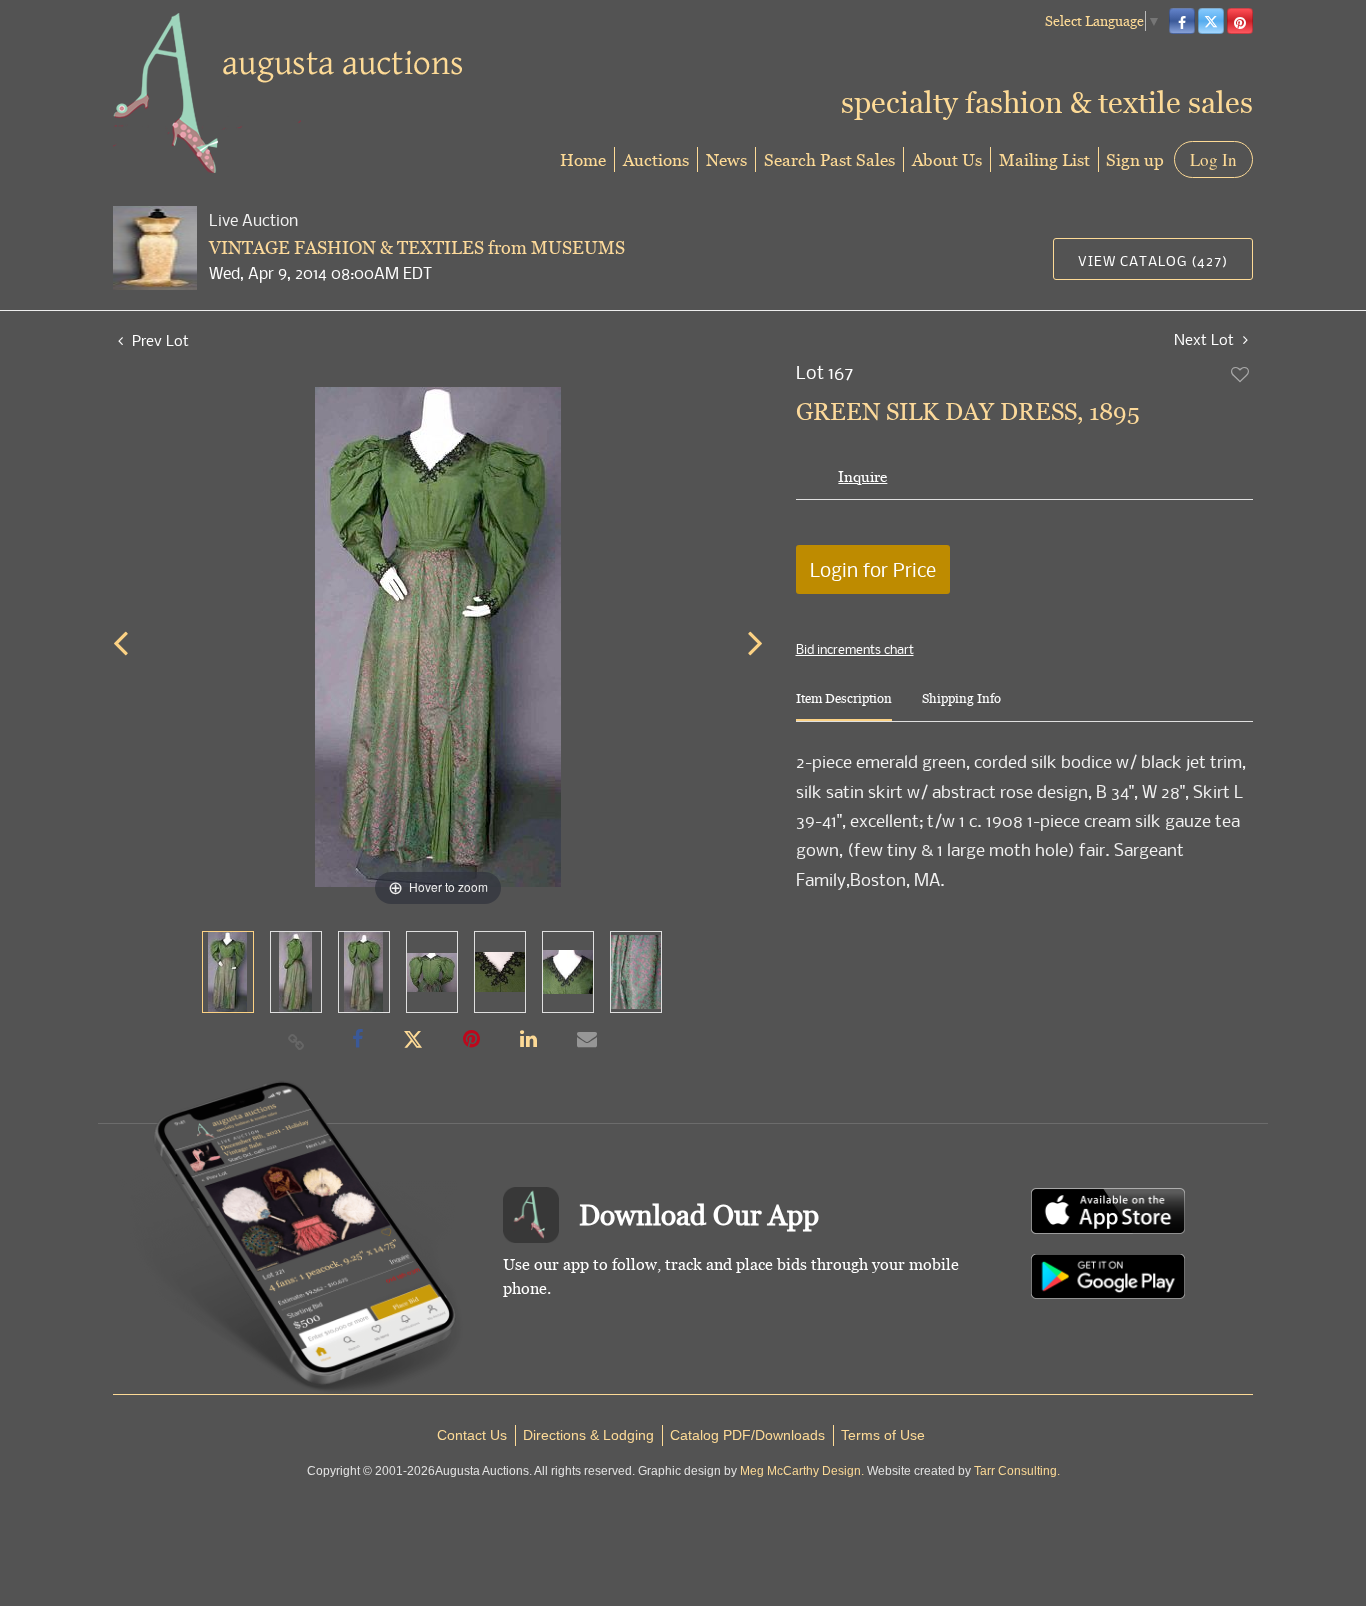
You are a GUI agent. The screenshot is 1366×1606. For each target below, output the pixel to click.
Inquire (862, 476)
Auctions (656, 159)
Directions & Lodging (588, 1435)
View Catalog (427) (1153, 260)
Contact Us (472, 1435)
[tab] (844, 706)
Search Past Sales (829, 159)
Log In (1213, 159)
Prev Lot (158, 340)
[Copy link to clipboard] (297, 1041)
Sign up (1135, 159)
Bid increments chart (855, 649)
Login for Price (873, 569)
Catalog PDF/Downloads (747, 1435)
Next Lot (1206, 339)
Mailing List (1044, 159)
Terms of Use (883, 1435)
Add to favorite (1241, 374)
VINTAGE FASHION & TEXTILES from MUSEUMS (417, 247)
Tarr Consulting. (1017, 1471)
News (726, 159)
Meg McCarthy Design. (802, 1471)
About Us (947, 159)
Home (583, 159)
